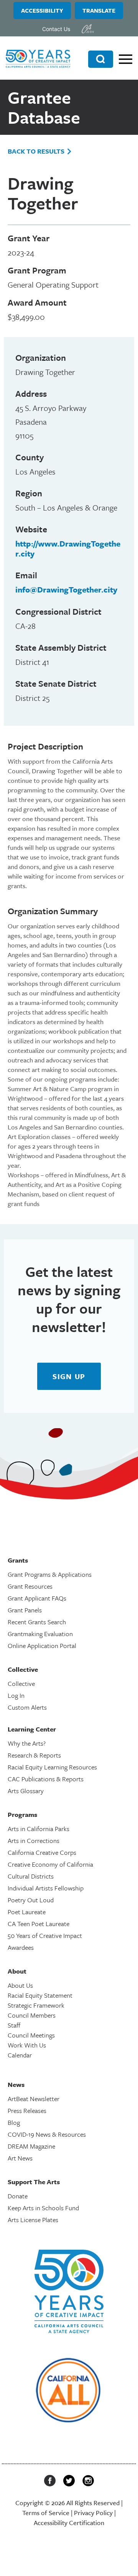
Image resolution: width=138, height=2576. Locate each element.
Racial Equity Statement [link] (40, 1995)
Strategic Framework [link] (36, 2005)
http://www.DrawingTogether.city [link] (68, 548)
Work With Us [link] (27, 2045)
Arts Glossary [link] (26, 1791)
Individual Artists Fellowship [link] (46, 1888)
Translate (99, 10)
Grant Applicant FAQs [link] (37, 1598)
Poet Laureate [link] (27, 1912)
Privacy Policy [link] (93, 2513)
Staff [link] (14, 2025)
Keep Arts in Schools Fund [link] (43, 2208)
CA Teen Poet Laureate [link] (39, 1924)
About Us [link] (20, 1985)
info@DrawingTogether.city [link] (66, 589)
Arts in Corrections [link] (34, 1840)
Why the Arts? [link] (27, 1743)
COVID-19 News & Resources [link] (47, 2134)
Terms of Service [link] (46, 2513)
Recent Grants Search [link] (37, 1622)
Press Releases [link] (27, 2110)
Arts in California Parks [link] (39, 1829)
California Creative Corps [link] (42, 1852)
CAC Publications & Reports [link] (46, 1779)
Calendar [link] (20, 2055)
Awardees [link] (21, 1947)
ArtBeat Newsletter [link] (34, 2099)
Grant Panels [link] (25, 1610)
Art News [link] (20, 2158)
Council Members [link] (32, 2015)
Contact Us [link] (56, 29)
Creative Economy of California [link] (50, 1864)
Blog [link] (14, 2122)
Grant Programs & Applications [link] (50, 1574)
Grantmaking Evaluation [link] (40, 1634)
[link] (88, 29)
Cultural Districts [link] (31, 1876)
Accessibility (42, 10)
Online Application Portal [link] (42, 1646)
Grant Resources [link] (30, 1586)
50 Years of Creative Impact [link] (45, 1935)
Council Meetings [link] (31, 2035)
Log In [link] (16, 1695)
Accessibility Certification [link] (69, 2523)
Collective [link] (21, 1683)
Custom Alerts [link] (27, 1707)
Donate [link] (18, 2196)
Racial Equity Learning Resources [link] (52, 1767)
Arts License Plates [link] (33, 2220)
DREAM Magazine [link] (31, 2146)
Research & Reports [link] (34, 1755)
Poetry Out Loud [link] (31, 1900)
